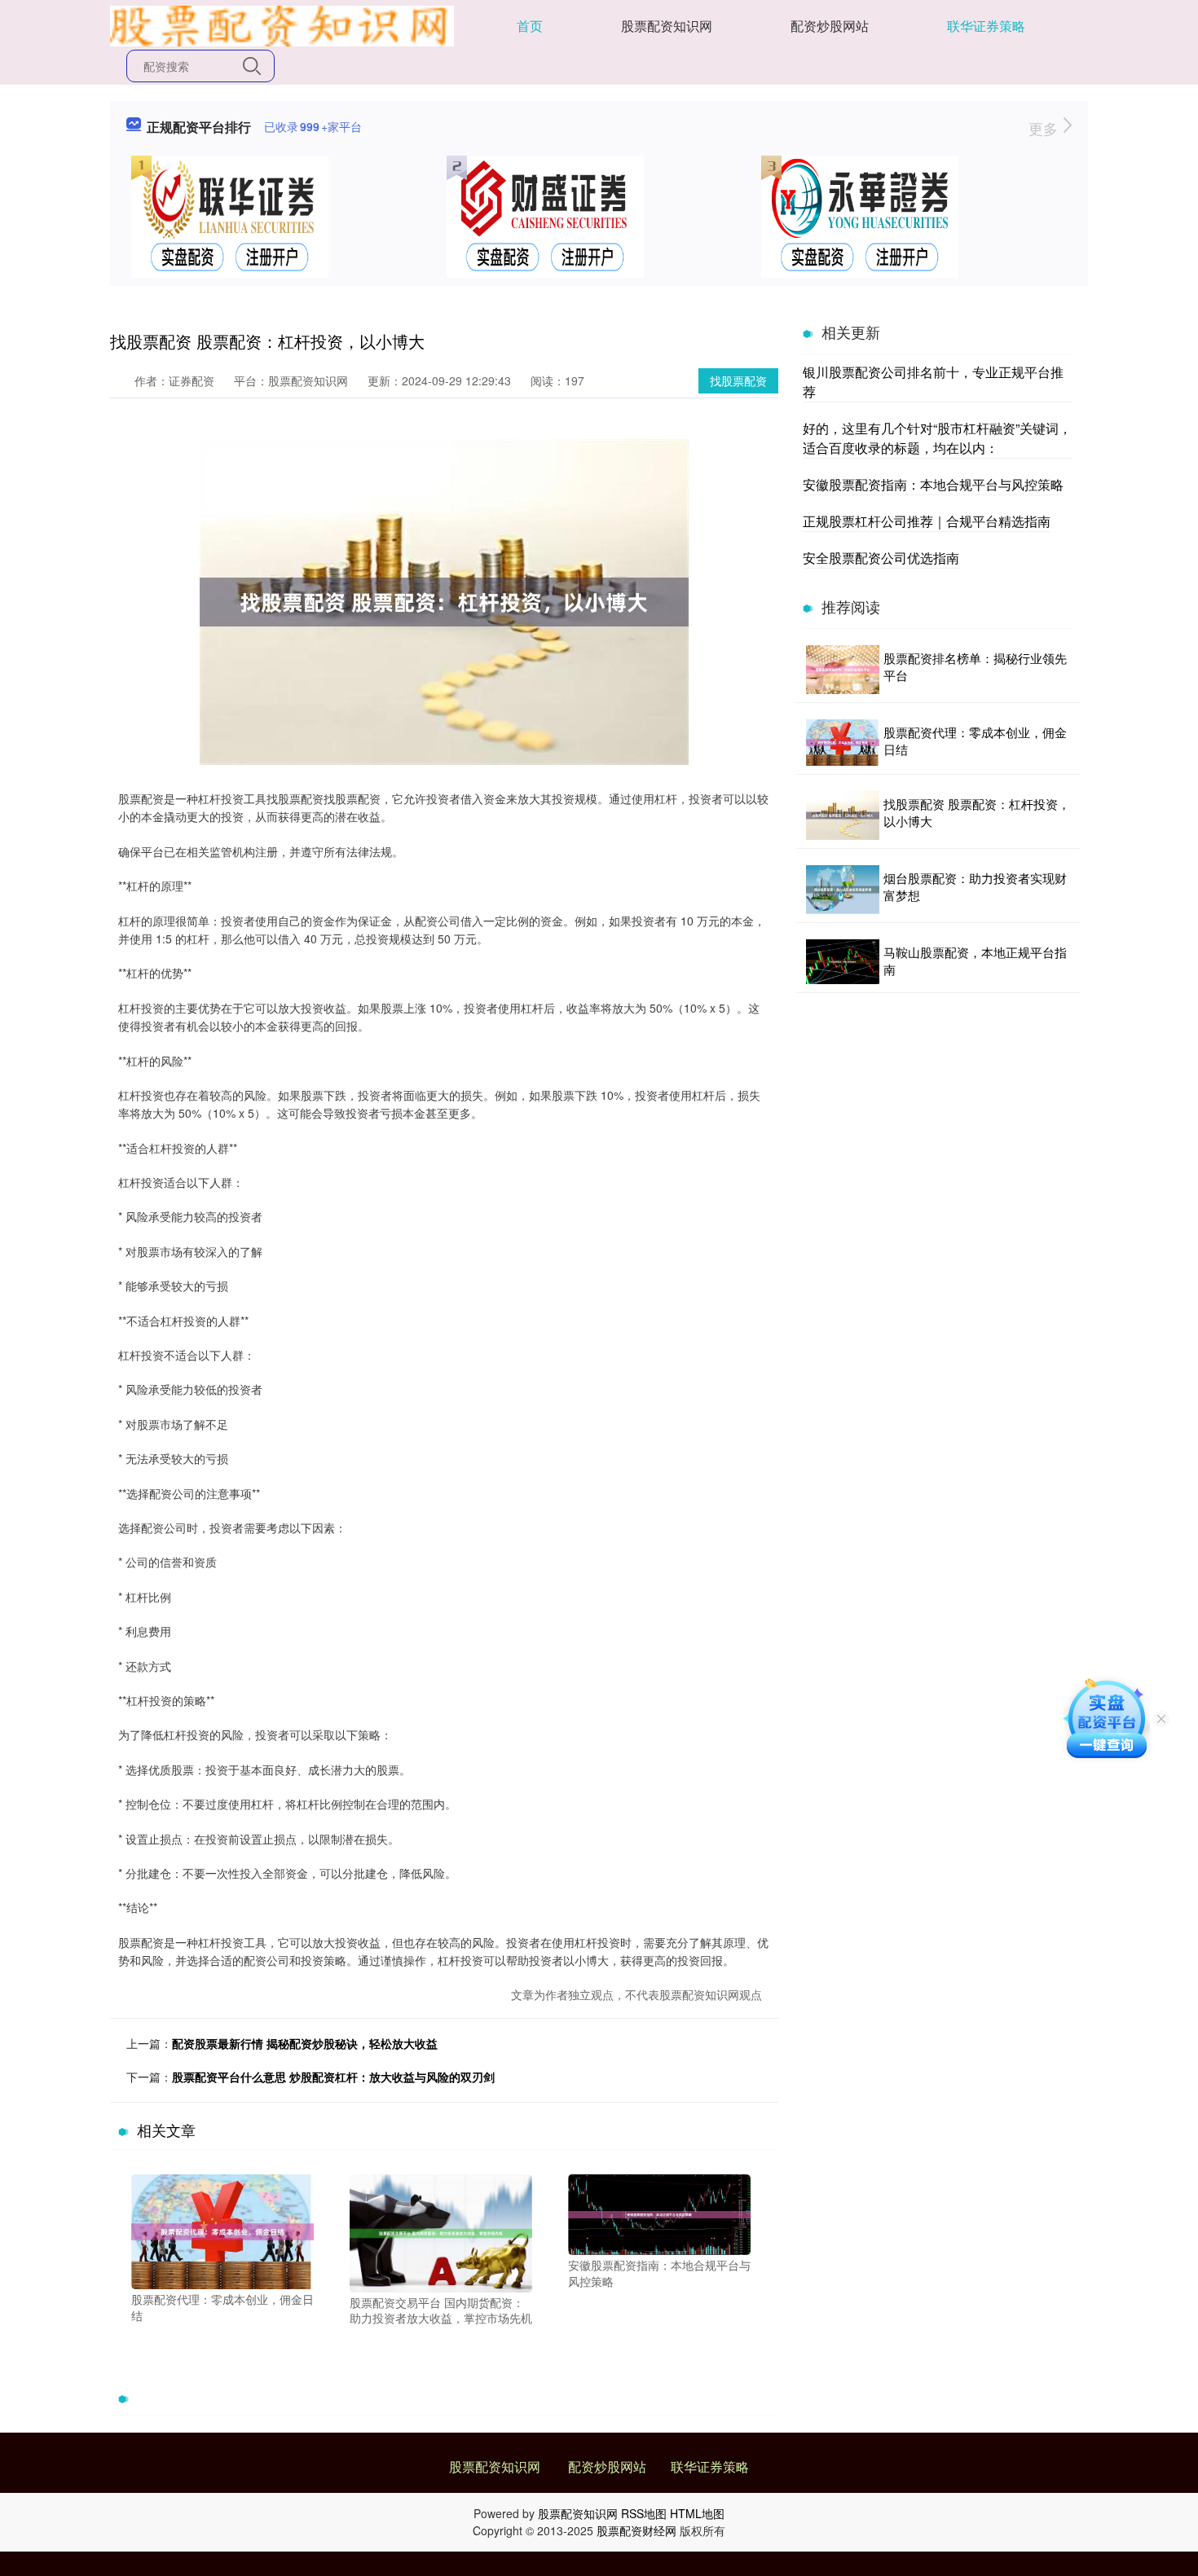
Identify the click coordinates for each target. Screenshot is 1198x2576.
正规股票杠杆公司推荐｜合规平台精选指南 (927, 521)
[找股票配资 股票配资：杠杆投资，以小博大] (843, 815)
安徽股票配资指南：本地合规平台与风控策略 (933, 484)
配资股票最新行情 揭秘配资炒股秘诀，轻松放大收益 (305, 2043)
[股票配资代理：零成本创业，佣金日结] (222, 2231)
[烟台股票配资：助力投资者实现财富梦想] (843, 890)
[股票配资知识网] (282, 24)
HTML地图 (697, 2513)
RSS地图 (644, 2513)
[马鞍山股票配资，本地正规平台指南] (843, 962)
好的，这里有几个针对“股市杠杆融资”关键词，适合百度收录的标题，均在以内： (937, 438)
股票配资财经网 (636, 2530)
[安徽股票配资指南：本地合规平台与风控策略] (659, 2213)
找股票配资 (738, 380)
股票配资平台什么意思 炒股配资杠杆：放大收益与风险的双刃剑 (333, 2077)
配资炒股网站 (830, 26)
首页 (530, 26)
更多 (1045, 128)
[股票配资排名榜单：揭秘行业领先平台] (843, 670)
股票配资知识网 (667, 26)
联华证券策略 (986, 26)
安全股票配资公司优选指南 (881, 558)
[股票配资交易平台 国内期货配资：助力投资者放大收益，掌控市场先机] (441, 2231)
